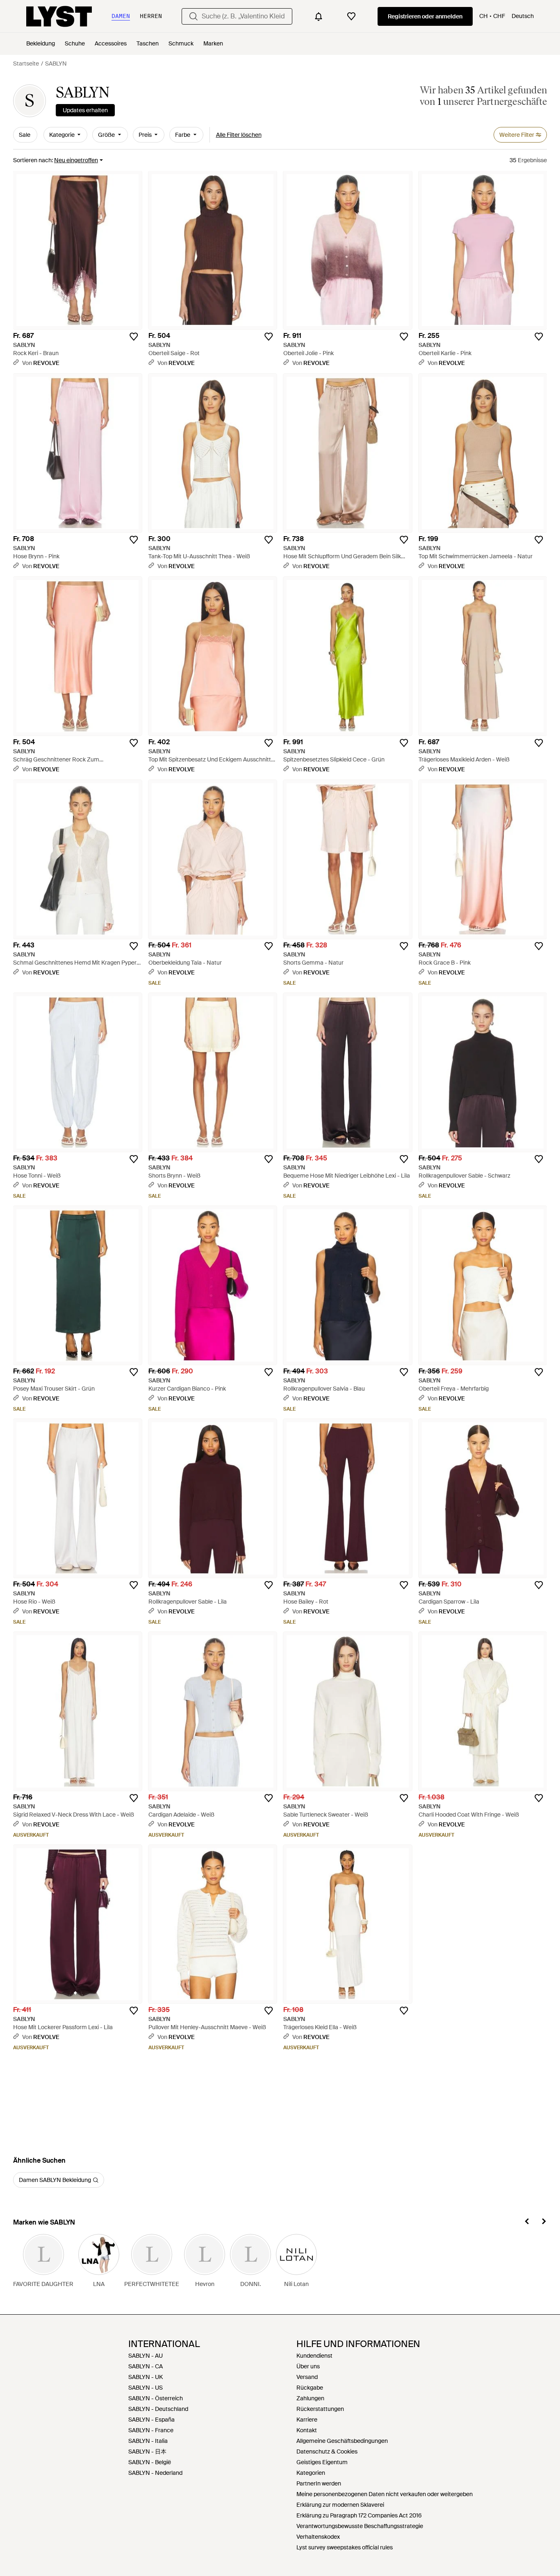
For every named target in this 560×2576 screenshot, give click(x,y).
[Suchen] (193, 16)
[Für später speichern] (134, 337)
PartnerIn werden (319, 2483)
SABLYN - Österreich (156, 2398)
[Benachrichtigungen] (319, 16)
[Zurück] (527, 2223)
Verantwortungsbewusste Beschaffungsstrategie (360, 2526)
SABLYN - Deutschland (158, 2409)
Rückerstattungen (320, 2409)
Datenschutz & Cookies (327, 2451)
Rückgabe (310, 2388)
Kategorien (311, 2473)
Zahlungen (310, 2398)
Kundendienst (314, 2356)
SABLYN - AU (146, 2356)
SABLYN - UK (146, 2377)
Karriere (307, 2420)
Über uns (308, 2366)
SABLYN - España (151, 2420)
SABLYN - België (150, 2462)
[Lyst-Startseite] (59, 16)
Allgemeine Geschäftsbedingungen (342, 2441)
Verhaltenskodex (318, 2537)
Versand (307, 2377)
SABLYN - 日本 (147, 2451)
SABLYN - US (146, 2388)
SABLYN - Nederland (155, 2473)
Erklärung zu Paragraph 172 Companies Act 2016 (359, 2515)
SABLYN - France (151, 2430)
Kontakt (307, 2430)
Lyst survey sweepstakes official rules (345, 2547)
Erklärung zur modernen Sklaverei (340, 2505)
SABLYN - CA (146, 2366)
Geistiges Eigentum (322, 2462)
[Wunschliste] (351, 16)
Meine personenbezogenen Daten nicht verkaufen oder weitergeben (385, 2494)
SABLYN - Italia (148, 2441)
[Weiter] (544, 2223)
